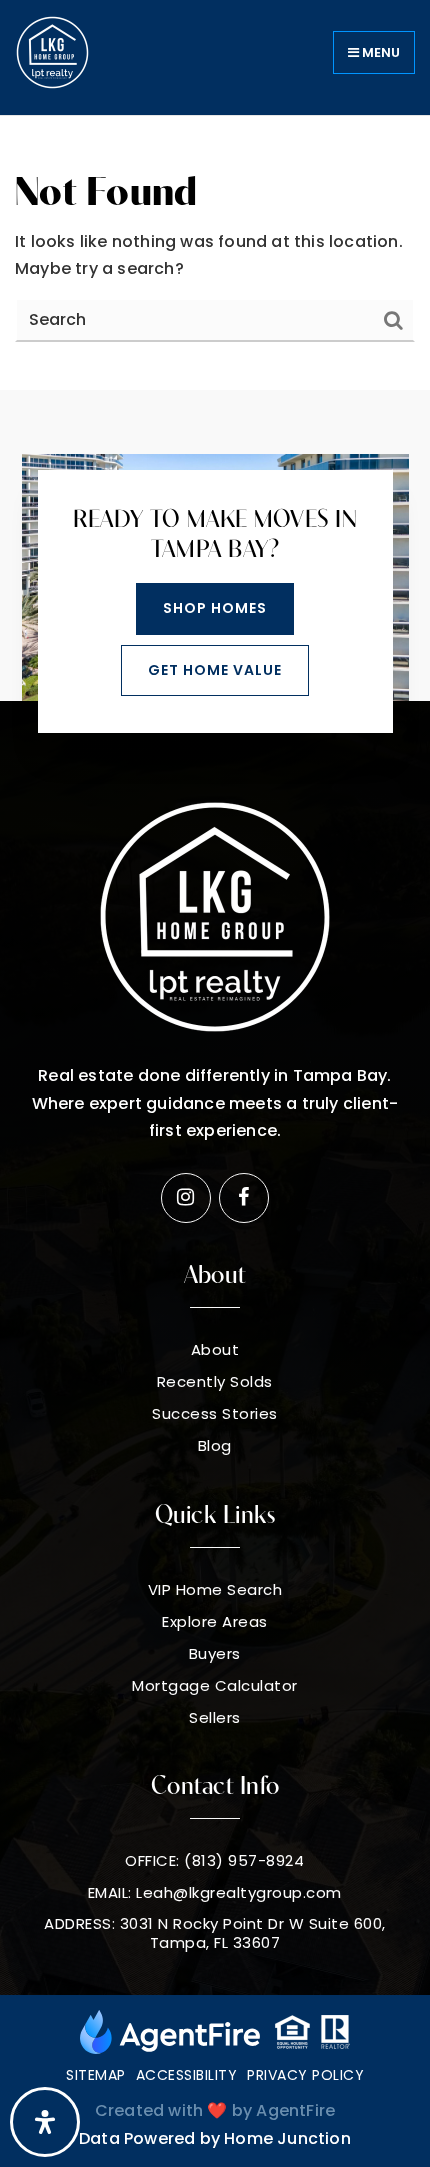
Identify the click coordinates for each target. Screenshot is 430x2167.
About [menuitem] (215, 1350)
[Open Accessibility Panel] (45, 2122)
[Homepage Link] (52, 51)
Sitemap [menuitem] (96, 2075)
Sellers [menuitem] (215, 1718)
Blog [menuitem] (215, 1446)
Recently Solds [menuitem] (215, 1382)
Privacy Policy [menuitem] (305, 2075)
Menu (379, 52)
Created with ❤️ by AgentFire (215, 2110)
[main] (215, 253)
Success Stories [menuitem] (215, 1414)
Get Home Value (215, 670)
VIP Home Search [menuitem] (215, 1590)
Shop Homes (215, 608)
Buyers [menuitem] (215, 1654)
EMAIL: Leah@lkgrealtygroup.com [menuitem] (215, 1893)
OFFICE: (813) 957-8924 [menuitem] (214, 1861)
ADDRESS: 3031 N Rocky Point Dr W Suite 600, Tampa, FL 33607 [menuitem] (215, 1933)
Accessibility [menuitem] (187, 2075)
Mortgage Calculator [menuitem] (215, 1686)
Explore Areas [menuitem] (215, 1622)
